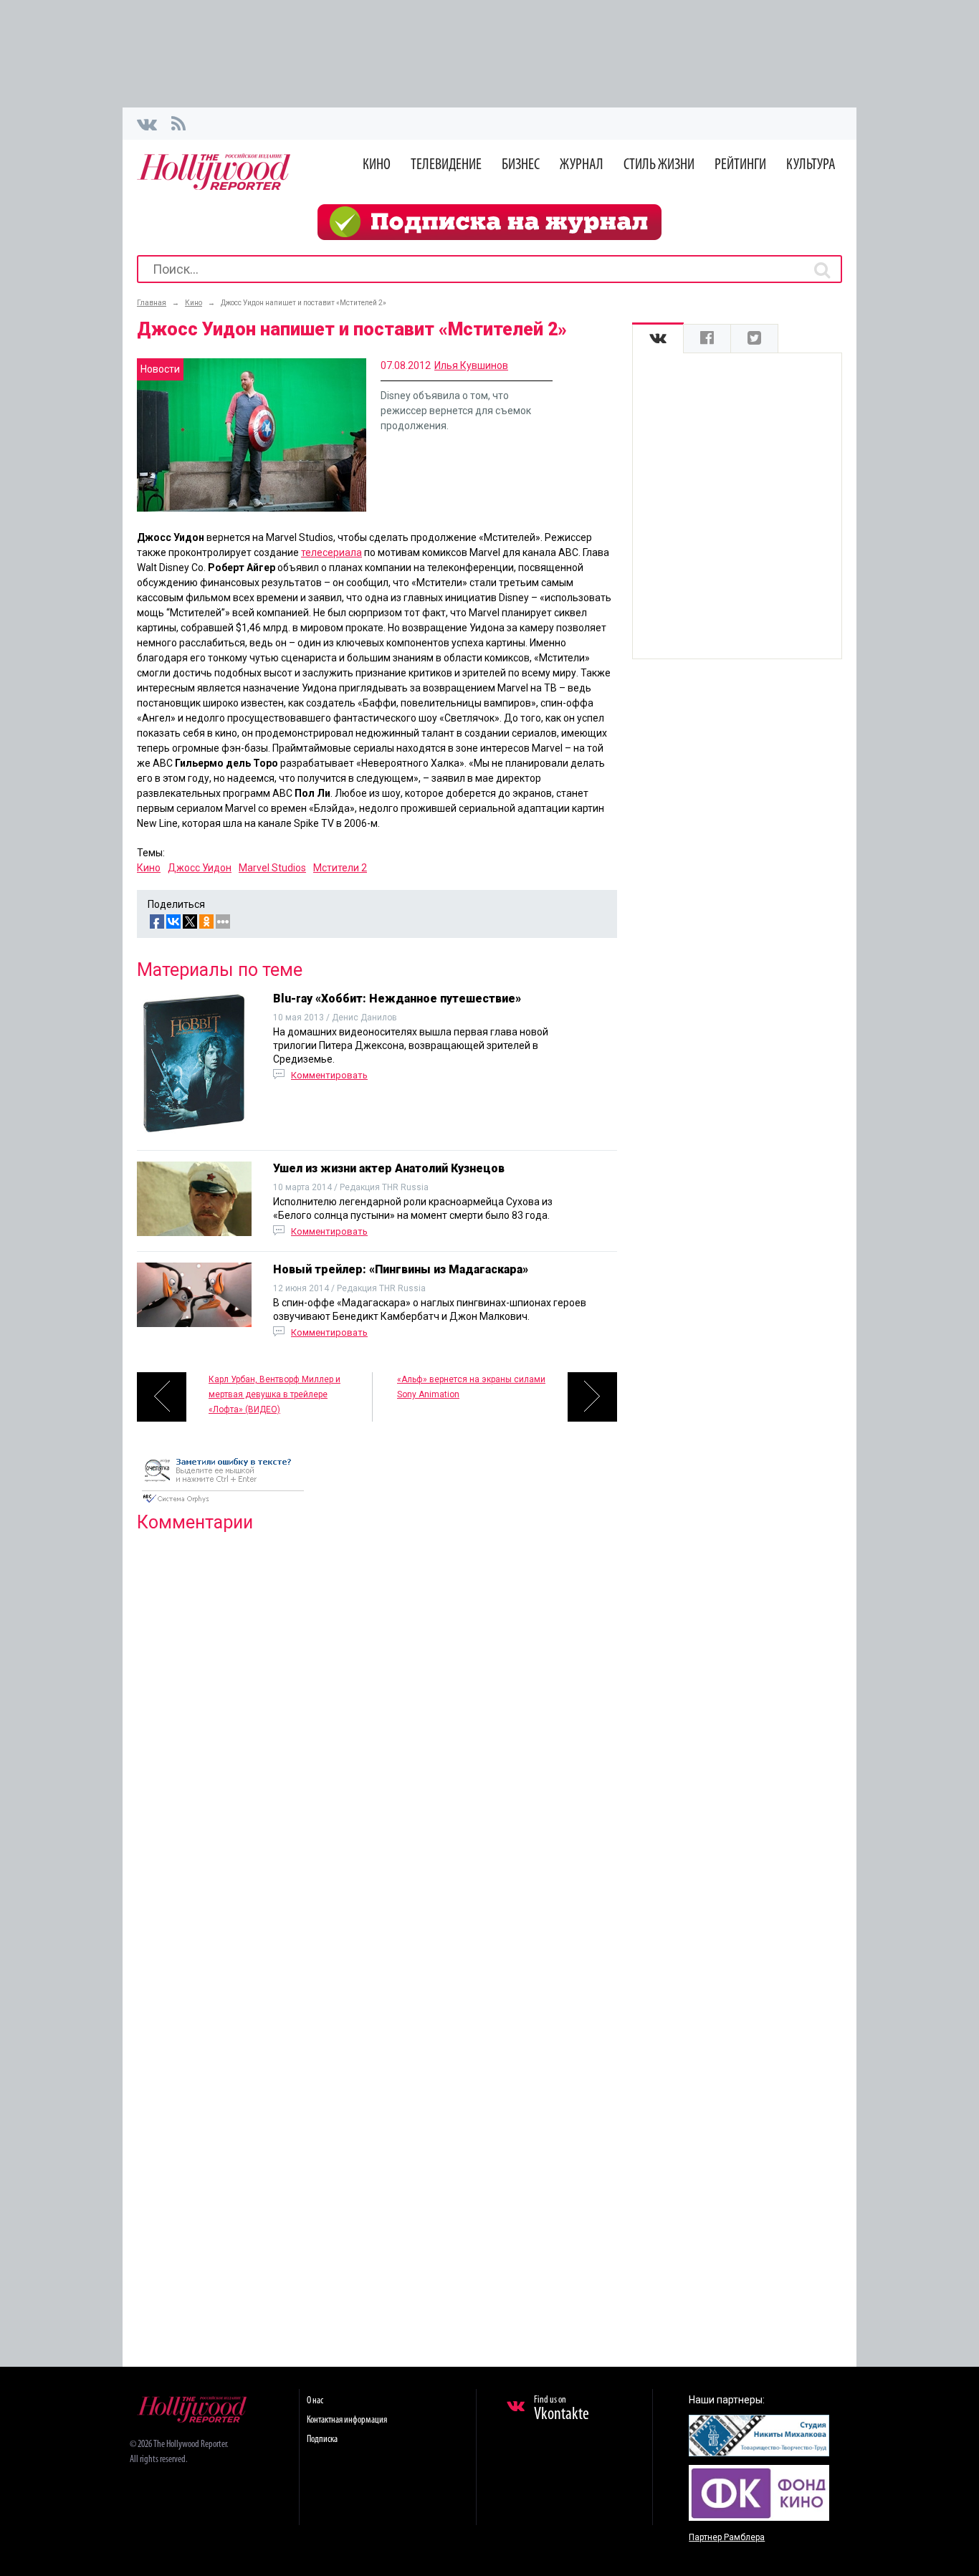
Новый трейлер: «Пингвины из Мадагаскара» (401, 1269)
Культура (811, 165)
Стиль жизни (659, 165)
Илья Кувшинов (471, 365)
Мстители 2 (340, 868)
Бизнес (521, 165)
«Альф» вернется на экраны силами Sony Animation (471, 1387)
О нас (315, 2401)
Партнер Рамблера (727, 2537)
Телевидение (446, 165)
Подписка (322, 2439)
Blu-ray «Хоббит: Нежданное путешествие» (397, 999)
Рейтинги (740, 165)
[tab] (658, 339)
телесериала (331, 552)
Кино (377, 165)
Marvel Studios (272, 868)
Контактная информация (347, 2420)
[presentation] (658, 339)
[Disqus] (377, 1728)
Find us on (562, 2409)
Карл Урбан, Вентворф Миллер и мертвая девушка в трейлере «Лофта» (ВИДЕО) (274, 1394)
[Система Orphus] (223, 1504)
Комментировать (329, 1075)
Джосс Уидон (200, 868)
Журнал (582, 165)
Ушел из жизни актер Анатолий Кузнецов (389, 1168)
